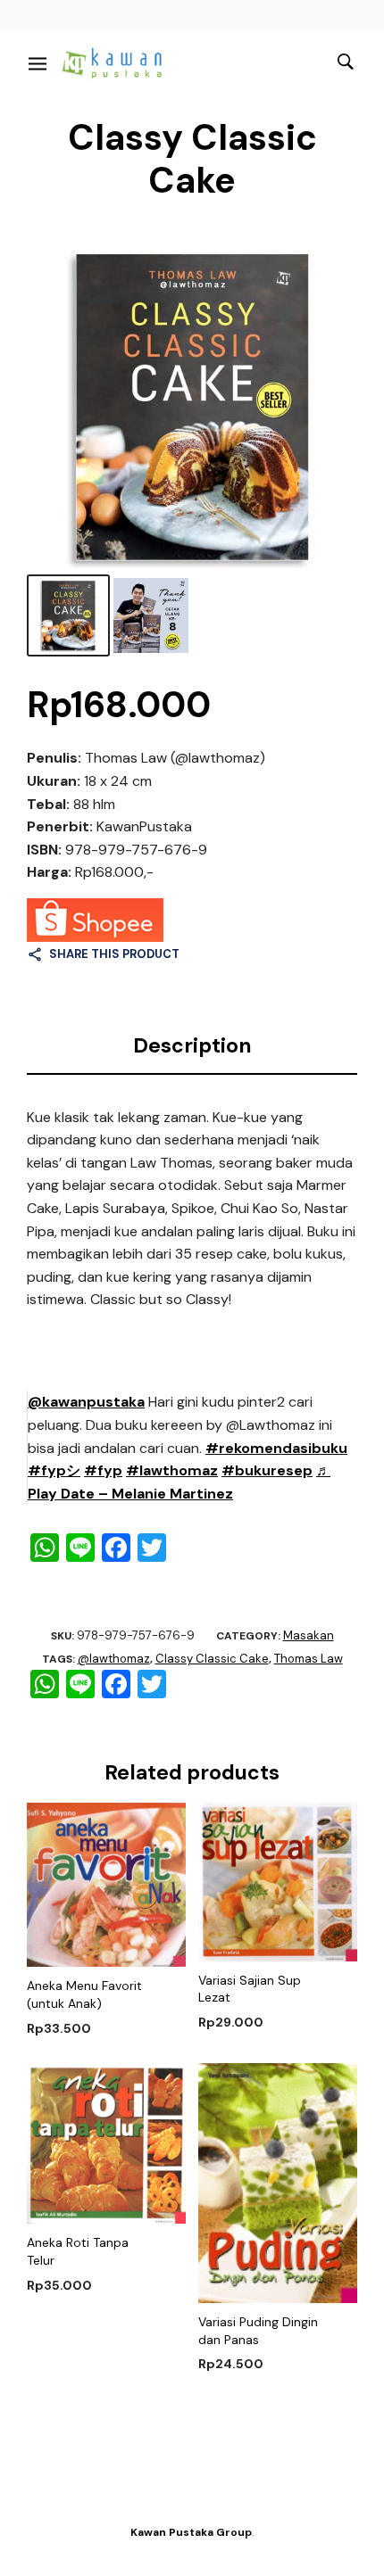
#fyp (103, 1470)
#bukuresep (267, 1470)
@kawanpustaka (86, 1402)
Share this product (114, 954)
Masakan (309, 1635)
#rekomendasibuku (276, 1448)
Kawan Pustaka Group (191, 2532)
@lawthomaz (114, 1659)
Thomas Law (309, 1659)
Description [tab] (192, 1045)
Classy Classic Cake (212, 1659)
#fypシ (54, 1470)
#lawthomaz (172, 1470)
